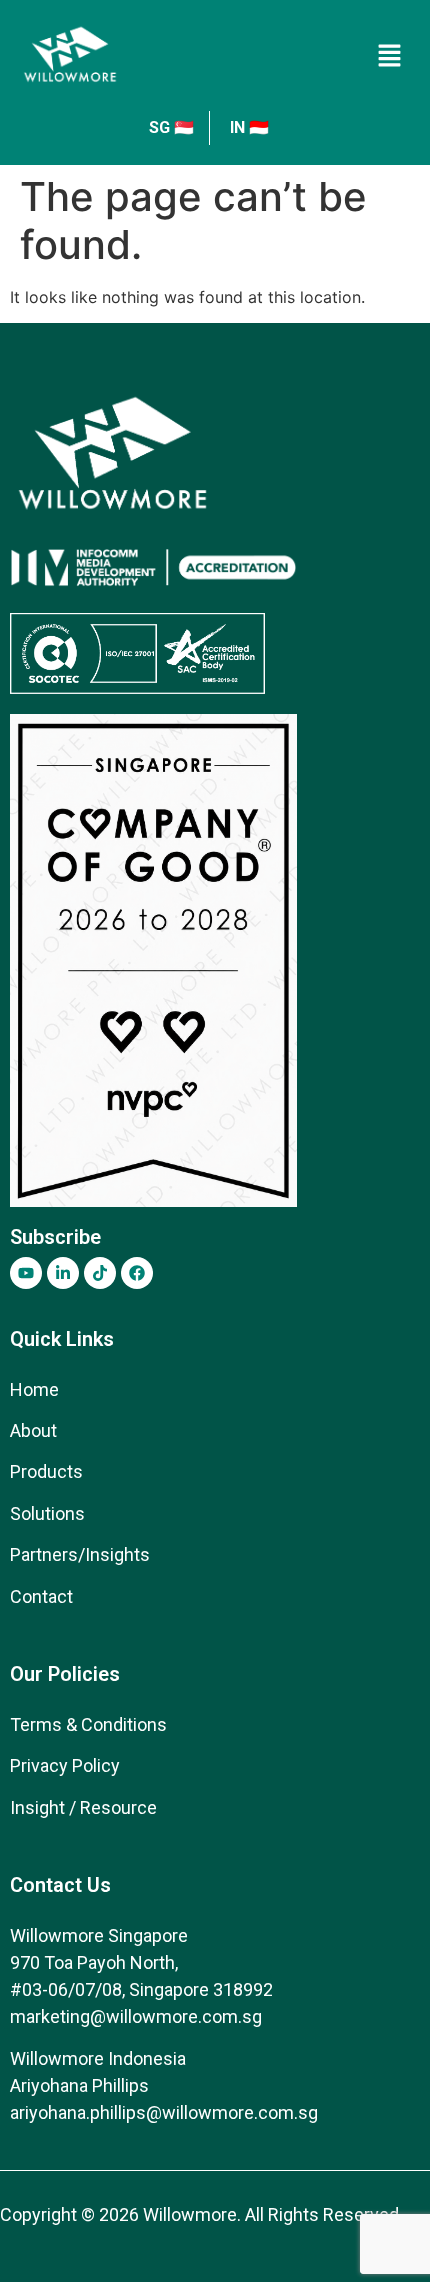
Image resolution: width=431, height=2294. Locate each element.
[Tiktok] (100, 1273)
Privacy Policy (65, 1765)
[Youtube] (26, 1273)
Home (34, 1389)
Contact (41, 1596)
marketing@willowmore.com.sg (136, 2016)
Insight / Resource (83, 1807)
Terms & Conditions (88, 1724)
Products (46, 1471)
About (33, 1430)
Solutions (47, 1513)
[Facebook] (137, 1273)
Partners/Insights (80, 1554)
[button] (390, 55)
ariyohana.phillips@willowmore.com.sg (164, 2112)
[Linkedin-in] (63, 1273)
